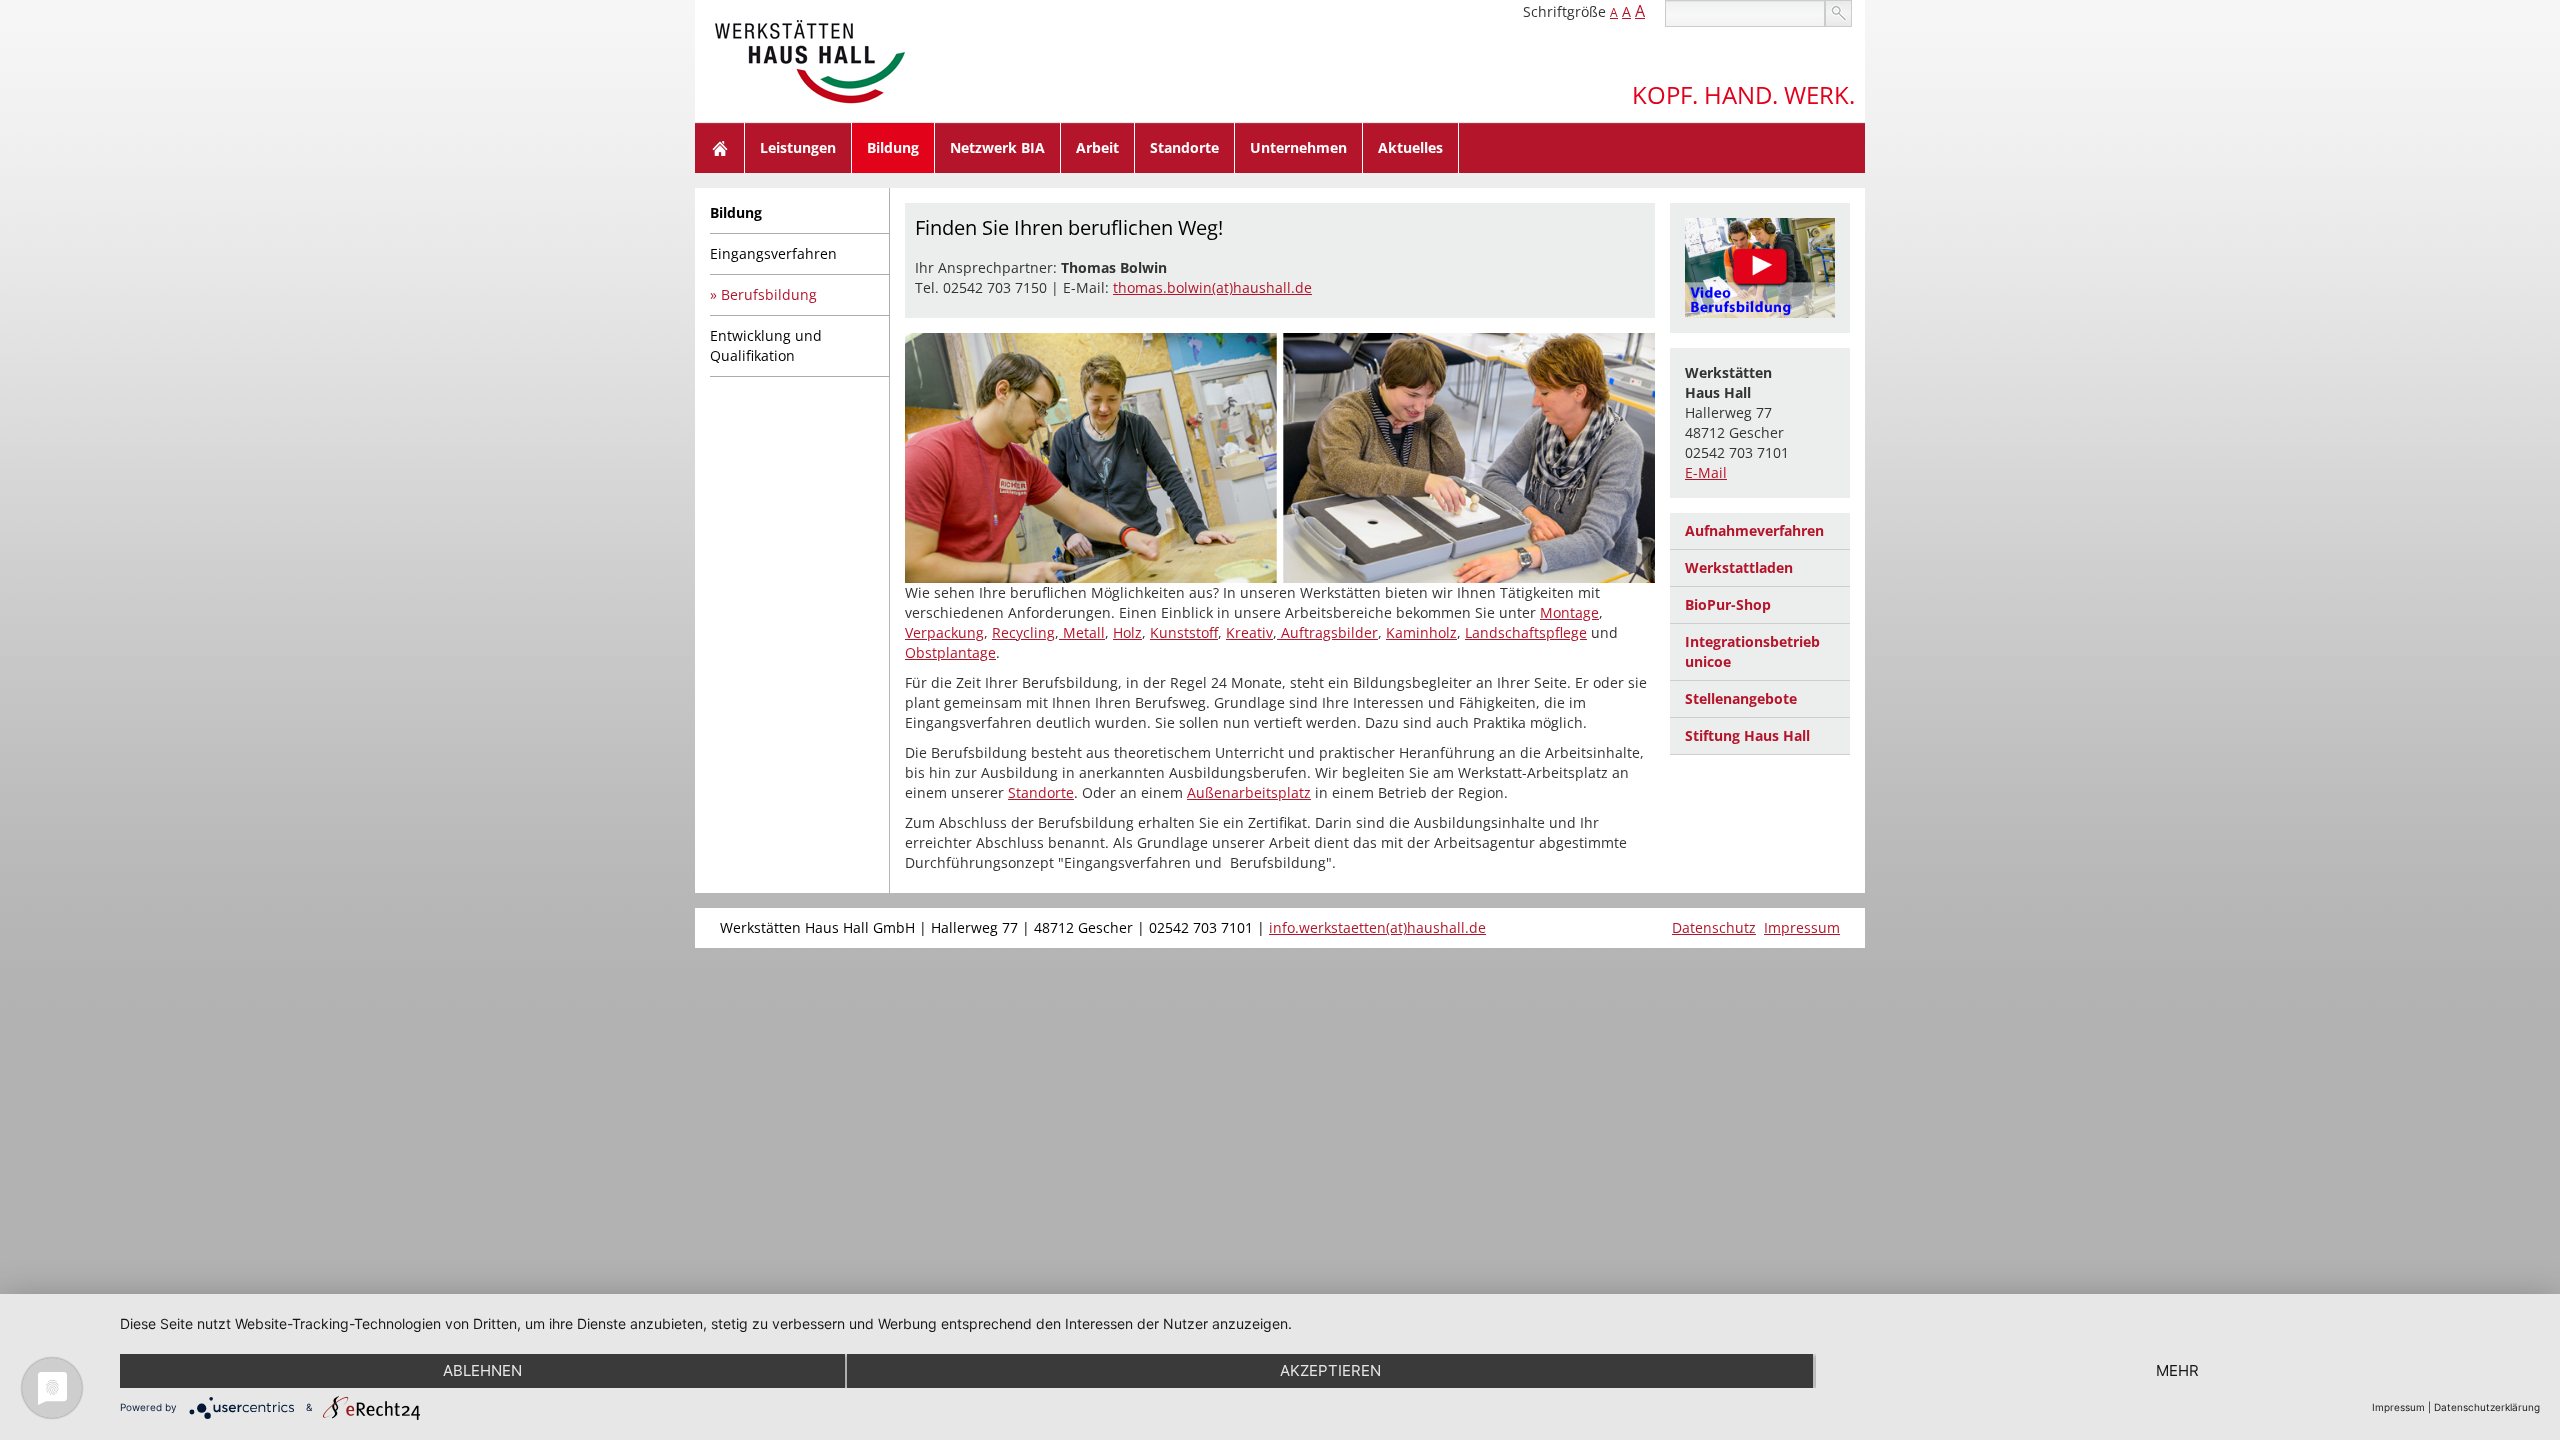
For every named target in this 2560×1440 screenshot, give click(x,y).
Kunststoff (1184, 632)
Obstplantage (950, 652)
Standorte (1184, 147)
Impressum (1802, 927)
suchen (1838, 13)
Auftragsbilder (1327, 632)
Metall (1082, 632)
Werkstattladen (1739, 567)
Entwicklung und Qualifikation (766, 345)
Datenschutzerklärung (2487, 1407)
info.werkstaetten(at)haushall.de (1377, 927)
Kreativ (1249, 632)
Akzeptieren (1330, 1370)
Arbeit (1097, 147)
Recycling (1023, 632)
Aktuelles (1410, 147)
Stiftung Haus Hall (1747, 735)
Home (720, 148)
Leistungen (798, 147)
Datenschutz (1714, 927)
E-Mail (1706, 472)
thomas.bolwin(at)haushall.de (1212, 287)
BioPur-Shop (1728, 604)
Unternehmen (1298, 147)
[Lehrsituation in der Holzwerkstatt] (1760, 268)
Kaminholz (1421, 632)
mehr (2177, 1370)
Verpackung (944, 632)
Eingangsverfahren (773, 253)
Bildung (893, 147)
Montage (1569, 612)
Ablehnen (482, 1370)
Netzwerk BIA (997, 147)
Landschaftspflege (1526, 632)
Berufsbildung (769, 294)
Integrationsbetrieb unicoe (1752, 651)
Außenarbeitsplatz (1249, 792)
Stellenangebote (1741, 698)
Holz (1127, 632)
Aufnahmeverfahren (1754, 530)
